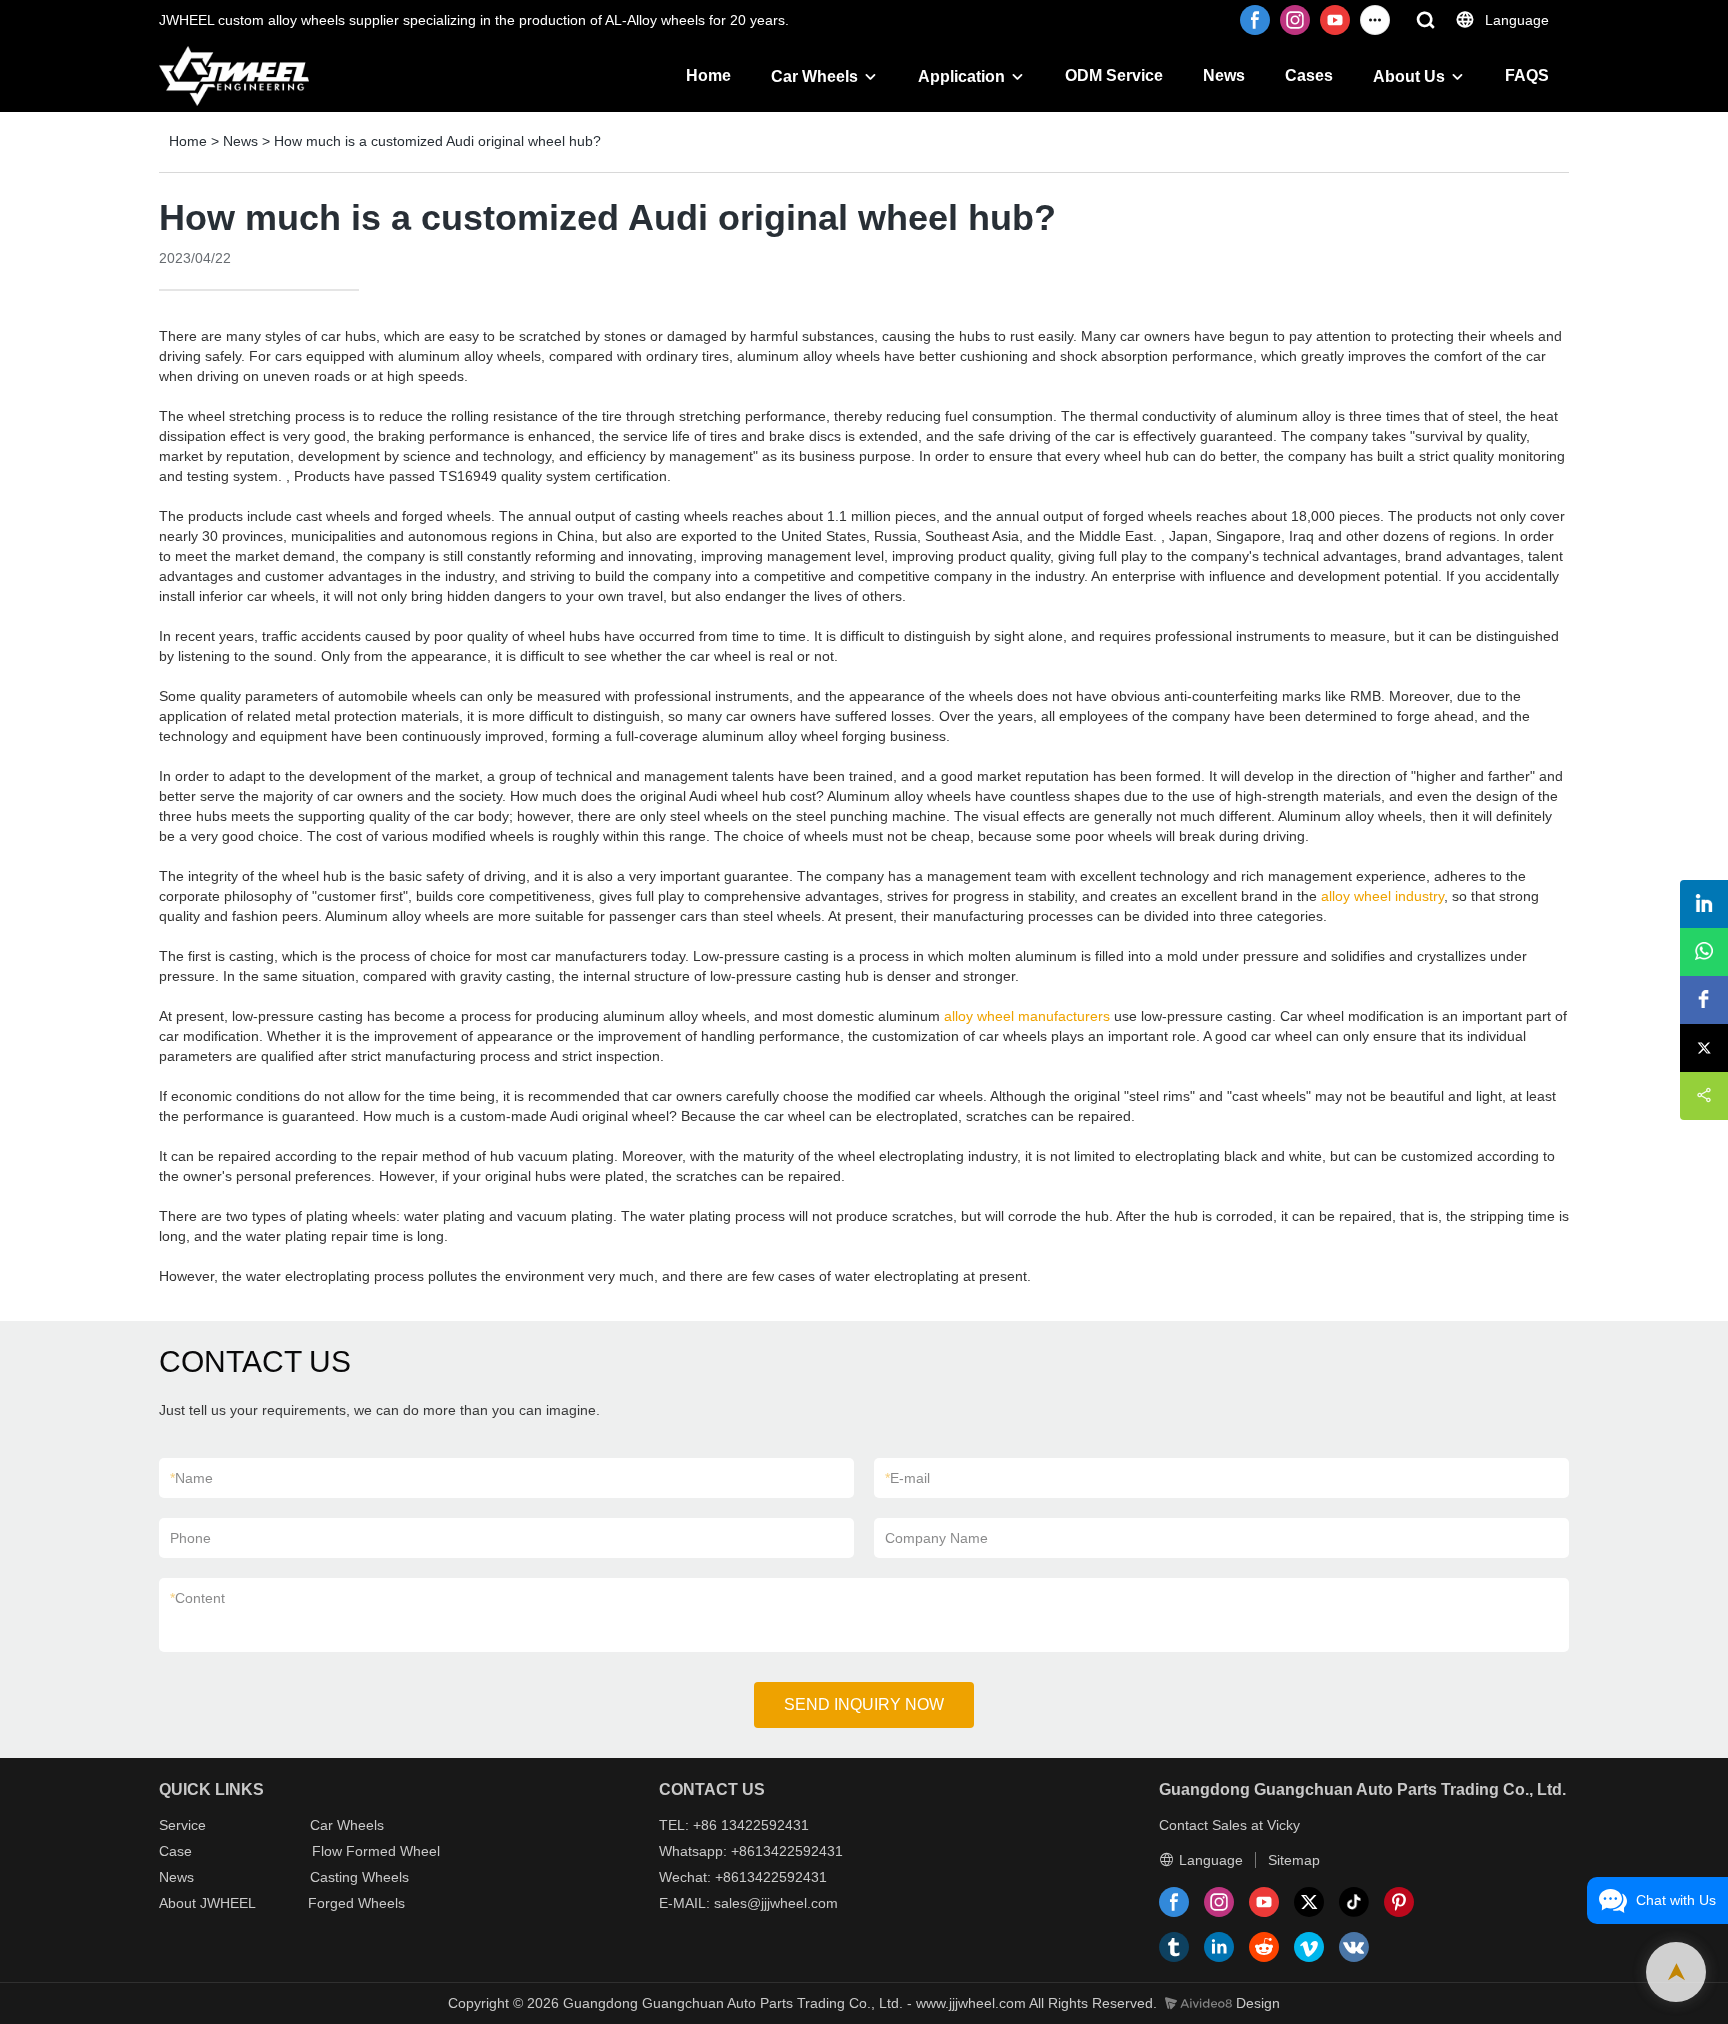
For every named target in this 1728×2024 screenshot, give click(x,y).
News (1224, 75)
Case (175, 1851)
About (179, 1903)
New (173, 1877)
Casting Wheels (359, 1877)
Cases (1309, 75)
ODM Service (1114, 75)
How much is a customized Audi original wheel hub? (437, 141)
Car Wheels (814, 76)
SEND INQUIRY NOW (864, 1704)
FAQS (1527, 75)
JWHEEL (228, 1903)
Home (708, 75)
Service (182, 1825)
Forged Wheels (356, 1903)
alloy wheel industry (1382, 896)
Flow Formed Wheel (376, 1851)
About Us (1409, 76)
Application (961, 76)
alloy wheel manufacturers (1027, 1016)
